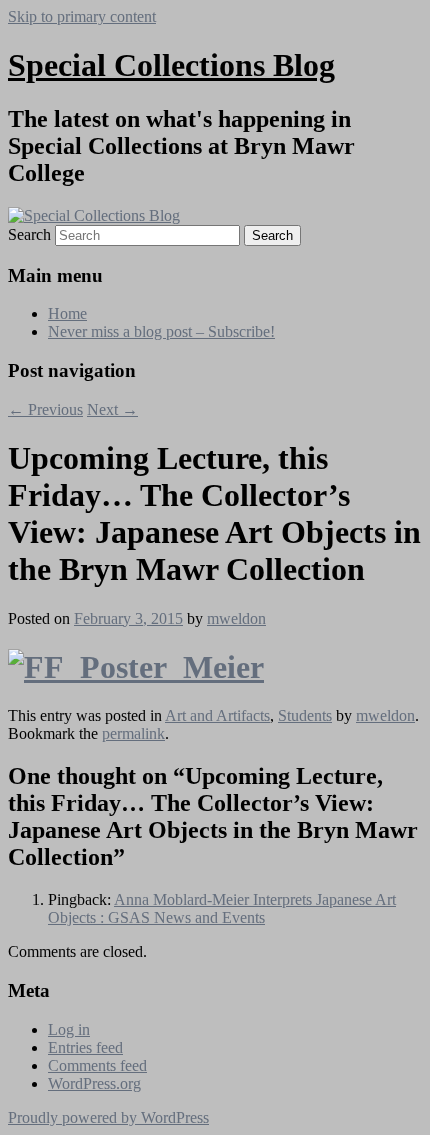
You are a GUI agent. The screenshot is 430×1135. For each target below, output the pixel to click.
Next (112, 409)
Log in (69, 1029)
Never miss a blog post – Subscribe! (161, 331)
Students (305, 715)
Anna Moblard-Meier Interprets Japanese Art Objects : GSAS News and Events (222, 908)
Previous (45, 409)
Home (67, 313)
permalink (133, 733)
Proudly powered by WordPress (108, 1117)
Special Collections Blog (171, 65)
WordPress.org (94, 1083)
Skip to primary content (82, 16)
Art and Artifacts (217, 715)
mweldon (236, 618)
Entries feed (85, 1047)
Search (29, 234)
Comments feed (97, 1065)
